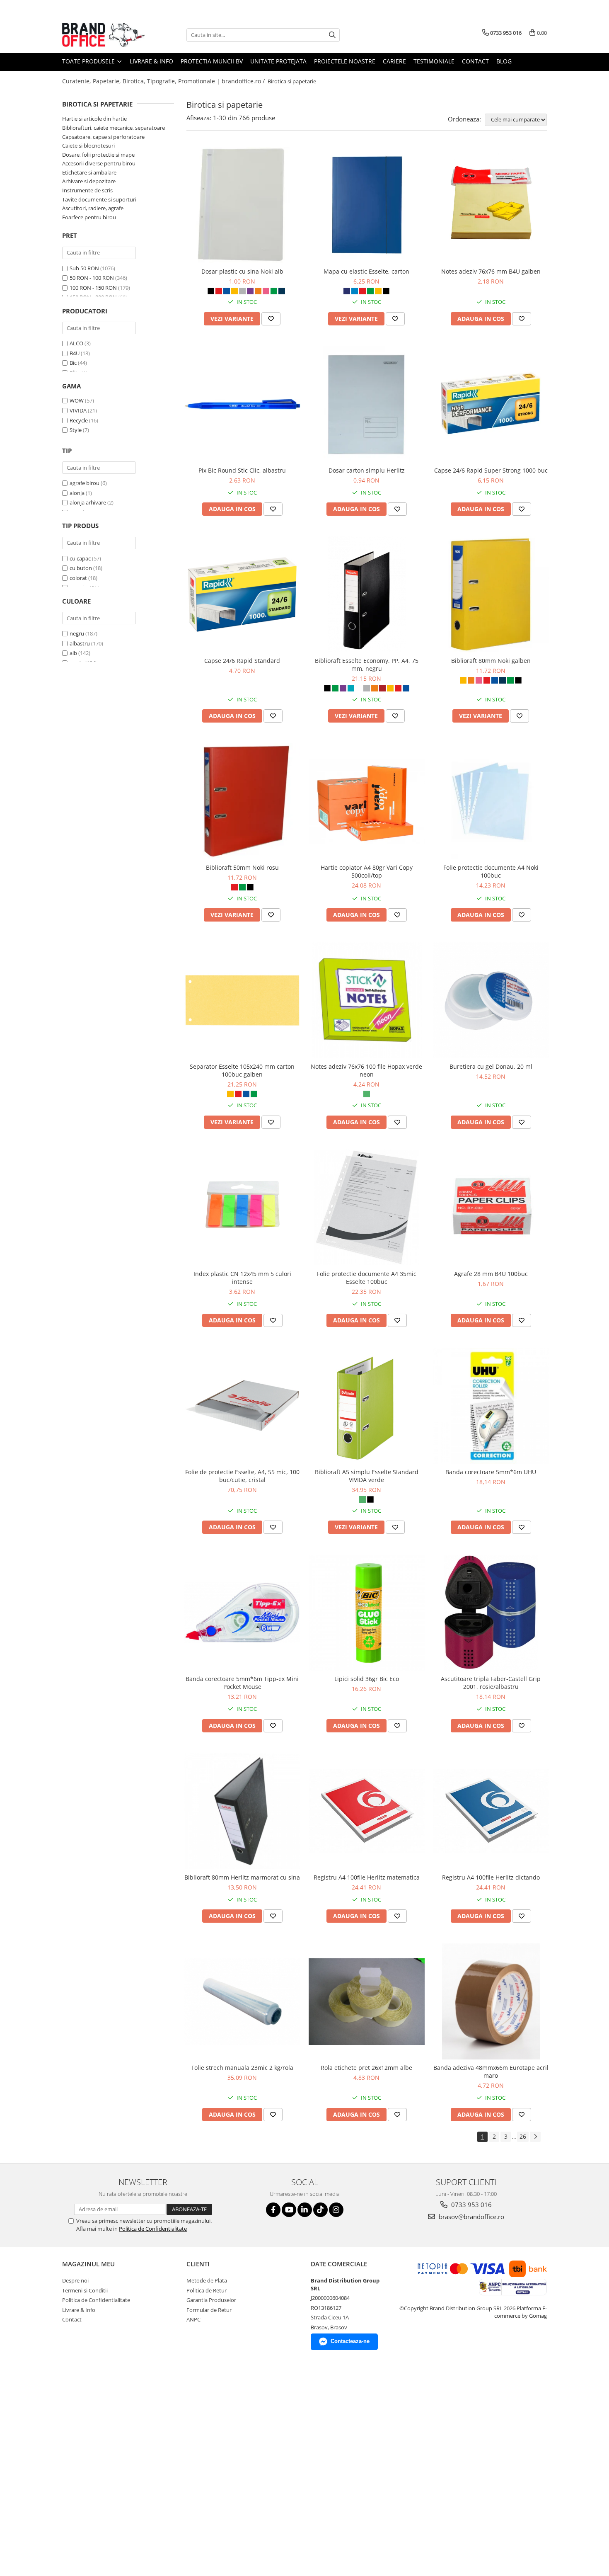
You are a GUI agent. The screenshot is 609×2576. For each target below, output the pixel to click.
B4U (75, 353)
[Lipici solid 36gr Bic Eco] (367, 1613)
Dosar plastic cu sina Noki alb (242, 271)
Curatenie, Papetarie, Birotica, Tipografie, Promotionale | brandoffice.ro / (164, 81)
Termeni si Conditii (85, 2290)
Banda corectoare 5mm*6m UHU (491, 1472)
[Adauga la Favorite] (271, 319)
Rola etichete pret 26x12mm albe (366, 2068)
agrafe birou (85, 483)
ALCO (76, 343)
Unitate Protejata (278, 61)
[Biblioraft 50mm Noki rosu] (242, 801)
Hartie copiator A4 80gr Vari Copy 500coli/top (367, 871)
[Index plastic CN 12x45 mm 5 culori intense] (242, 1208)
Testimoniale (434, 61)
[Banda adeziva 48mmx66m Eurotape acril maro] (491, 2001)
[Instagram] (336, 2210)
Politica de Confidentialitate (153, 2229)
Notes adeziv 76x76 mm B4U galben (491, 271)
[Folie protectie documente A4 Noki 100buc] (491, 801)
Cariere (394, 61)
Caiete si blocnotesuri (88, 146)
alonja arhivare (88, 502)
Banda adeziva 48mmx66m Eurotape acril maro (491, 2071)
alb (73, 653)
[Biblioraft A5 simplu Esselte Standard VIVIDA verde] (367, 1406)
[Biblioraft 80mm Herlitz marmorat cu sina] (242, 1811)
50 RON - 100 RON (92, 278)
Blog (504, 61)
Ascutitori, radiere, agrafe (93, 208)
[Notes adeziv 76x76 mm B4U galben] (491, 205)
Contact (475, 61)
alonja (77, 493)
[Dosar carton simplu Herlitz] (367, 404)
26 (523, 2136)
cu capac (80, 558)
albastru (80, 643)
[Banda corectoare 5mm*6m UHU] (491, 1406)
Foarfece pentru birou (89, 217)
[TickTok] (320, 2210)
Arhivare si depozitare (89, 181)
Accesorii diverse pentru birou (99, 163)
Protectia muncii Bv (212, 61)
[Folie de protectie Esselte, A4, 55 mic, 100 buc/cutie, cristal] (242, 1406)
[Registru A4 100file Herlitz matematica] (367, 1811)
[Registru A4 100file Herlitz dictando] (491, 1811)
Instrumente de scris (87, 190)
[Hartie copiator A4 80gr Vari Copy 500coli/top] (367, 801)
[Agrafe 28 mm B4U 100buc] (491, 1208)
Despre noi (75, 2280)
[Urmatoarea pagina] (535, 2137)
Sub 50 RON (84, 268)
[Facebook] (273, 2210)
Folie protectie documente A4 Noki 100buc (491, 871)
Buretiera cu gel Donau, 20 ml (491, 1066)
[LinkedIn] (305, 2210)
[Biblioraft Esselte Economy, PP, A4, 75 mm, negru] (367, 594)
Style (76, 430)
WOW (77, 400)
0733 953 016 (471, 2205)
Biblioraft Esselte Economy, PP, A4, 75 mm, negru (367, 665)
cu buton (81, 568)
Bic (73, 363)
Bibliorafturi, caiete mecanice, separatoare (114, 128)
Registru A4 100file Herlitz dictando (491, 1877)
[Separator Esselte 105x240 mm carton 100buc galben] (242, 1000)
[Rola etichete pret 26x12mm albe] (367, 2001)
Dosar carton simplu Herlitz (367, 470)
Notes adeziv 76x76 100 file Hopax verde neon (366, 1070)
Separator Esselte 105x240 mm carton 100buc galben (242, 1070)
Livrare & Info (151, 61)
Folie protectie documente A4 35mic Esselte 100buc (367, 1278)
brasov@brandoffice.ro (471, 2217)
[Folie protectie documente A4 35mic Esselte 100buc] (367, 1208)
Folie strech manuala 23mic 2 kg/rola (242, 2068)
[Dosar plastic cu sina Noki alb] (242, 205)
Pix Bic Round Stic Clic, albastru (242, 470)
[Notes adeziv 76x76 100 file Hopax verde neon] (367, 1000)
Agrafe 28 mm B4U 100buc (491, 1274)
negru (77, 633)
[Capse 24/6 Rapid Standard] (242, 594)
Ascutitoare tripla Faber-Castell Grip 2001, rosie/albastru (491, 1683)
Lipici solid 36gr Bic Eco (367, 1679)
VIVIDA (78, 410)
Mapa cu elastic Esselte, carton (366, 271)
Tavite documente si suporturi (99, 199)
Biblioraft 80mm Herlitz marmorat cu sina (242, 1877)
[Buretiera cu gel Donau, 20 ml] (491, 1000)
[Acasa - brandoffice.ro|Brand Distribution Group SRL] (104, 35)
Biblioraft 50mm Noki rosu (242, 867)
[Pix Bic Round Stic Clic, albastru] (242, 404)
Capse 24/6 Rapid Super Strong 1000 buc (491, 470)
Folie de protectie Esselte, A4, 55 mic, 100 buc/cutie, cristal (242, 1476)
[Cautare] (332, 35)
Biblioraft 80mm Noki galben (491, 661)
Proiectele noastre (345, 61)
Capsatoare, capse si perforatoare (103, 137)
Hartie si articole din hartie (94, 119)
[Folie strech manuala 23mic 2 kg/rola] (242, 2001)
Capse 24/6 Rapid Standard (242, 661)
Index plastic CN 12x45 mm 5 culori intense (242, 1278)
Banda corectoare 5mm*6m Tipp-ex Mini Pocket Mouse (242, 1683)
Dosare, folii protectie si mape (98, 155)
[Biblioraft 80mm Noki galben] (491, 594)
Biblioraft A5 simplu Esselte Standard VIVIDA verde (367, 1476)
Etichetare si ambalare (89, 172)
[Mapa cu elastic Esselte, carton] (367, 205)
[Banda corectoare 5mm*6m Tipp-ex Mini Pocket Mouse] (242, 1613)
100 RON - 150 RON (93, 288)
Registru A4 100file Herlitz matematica (367, 1877)
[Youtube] (289, 2210)
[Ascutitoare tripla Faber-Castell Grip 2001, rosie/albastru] (491, 1613)
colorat (78, 578)
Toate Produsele (89, 61)
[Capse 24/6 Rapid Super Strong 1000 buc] (491, 404)
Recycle (79, 420)
